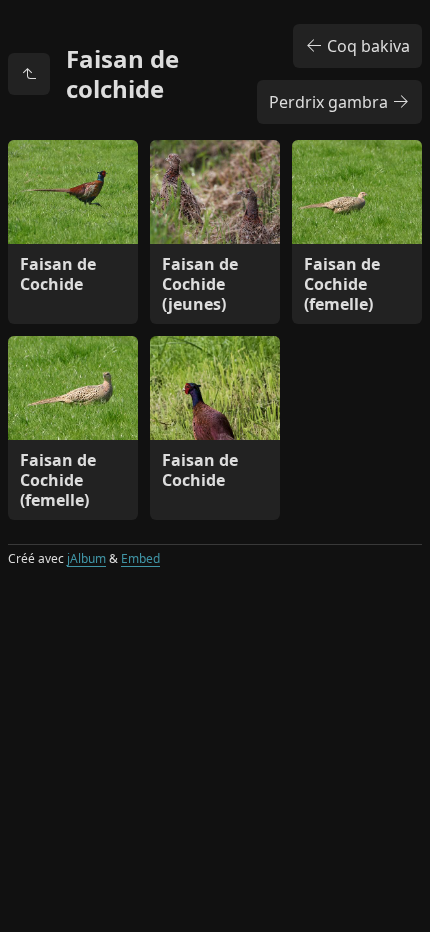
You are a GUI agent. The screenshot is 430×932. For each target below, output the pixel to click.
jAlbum (86, 558)
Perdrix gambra (330, 102)
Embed (140, 558)
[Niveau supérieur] (29, 74)
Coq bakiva (366, 46)
